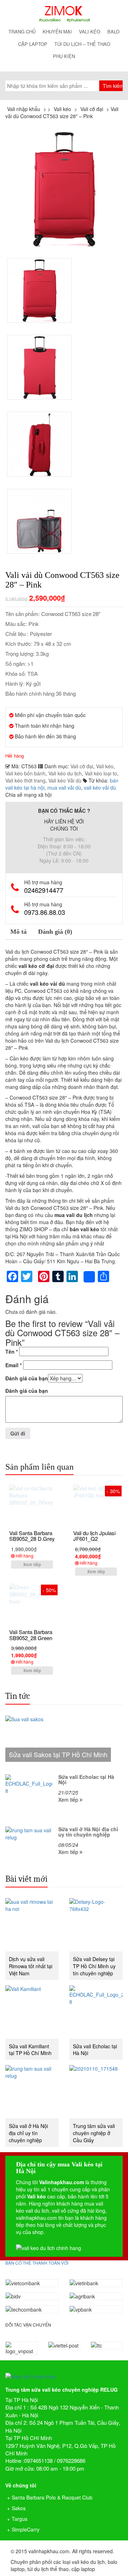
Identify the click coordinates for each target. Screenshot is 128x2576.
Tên (12, 1352)
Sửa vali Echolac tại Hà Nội (95, 2050)
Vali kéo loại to (101, 773)
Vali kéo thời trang (25, 780)
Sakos (19, 2508)
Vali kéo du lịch (65, 773)
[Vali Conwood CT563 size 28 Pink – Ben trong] (39, 521)
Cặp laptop (33, 44)
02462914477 (44, 890)
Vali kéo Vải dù (65, 780)
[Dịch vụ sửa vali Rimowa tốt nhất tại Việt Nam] (32, 1925)
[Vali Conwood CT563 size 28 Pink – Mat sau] (39, 367)
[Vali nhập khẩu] (64, 14)
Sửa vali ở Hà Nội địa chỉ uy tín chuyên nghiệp (28, 2133)
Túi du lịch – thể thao (82, 44)
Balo (113, 31)
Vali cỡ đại (82, 766)
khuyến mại (57, 31)
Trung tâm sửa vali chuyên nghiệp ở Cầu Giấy (94, 2133)
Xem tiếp (32, 1564)
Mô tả (18, 932)
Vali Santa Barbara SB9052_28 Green (31, 1635)
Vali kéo (90, 31)
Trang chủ (22, 31)
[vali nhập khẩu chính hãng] (64, 2370)
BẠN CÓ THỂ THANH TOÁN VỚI (37, 2263)
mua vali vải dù (64, 787)
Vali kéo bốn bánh (25, 773)
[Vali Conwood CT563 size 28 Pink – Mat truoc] (64, 189)
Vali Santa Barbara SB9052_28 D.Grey (32, 1536)
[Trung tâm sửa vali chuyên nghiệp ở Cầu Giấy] (96, 2092)
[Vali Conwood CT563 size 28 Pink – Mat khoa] (39, 444)
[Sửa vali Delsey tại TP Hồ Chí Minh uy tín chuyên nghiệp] (96, 1925)
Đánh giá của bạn (27, 1378)
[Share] (89, 1277)
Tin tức (18, 1696)
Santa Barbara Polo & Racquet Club (52, 2497)
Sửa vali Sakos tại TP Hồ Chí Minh (58, 1754)
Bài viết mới (26, 1879)
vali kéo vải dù (100, 787)
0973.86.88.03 (45, 912)
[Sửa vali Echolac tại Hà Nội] (96, 2012)
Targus (20, 2519)
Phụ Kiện (64, 56)
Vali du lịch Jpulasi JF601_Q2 (94, 1536)
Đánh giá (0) (55, 932)
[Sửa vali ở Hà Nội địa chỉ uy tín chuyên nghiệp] (32, 2092)
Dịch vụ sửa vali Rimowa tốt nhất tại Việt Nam (31, 1966)
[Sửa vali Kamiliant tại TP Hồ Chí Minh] (32, 2012)
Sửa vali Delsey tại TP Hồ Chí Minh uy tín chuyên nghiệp (94, 1966)
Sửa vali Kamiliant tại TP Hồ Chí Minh (30, 2050)
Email (14, 1365)
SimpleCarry (26, 2529)
